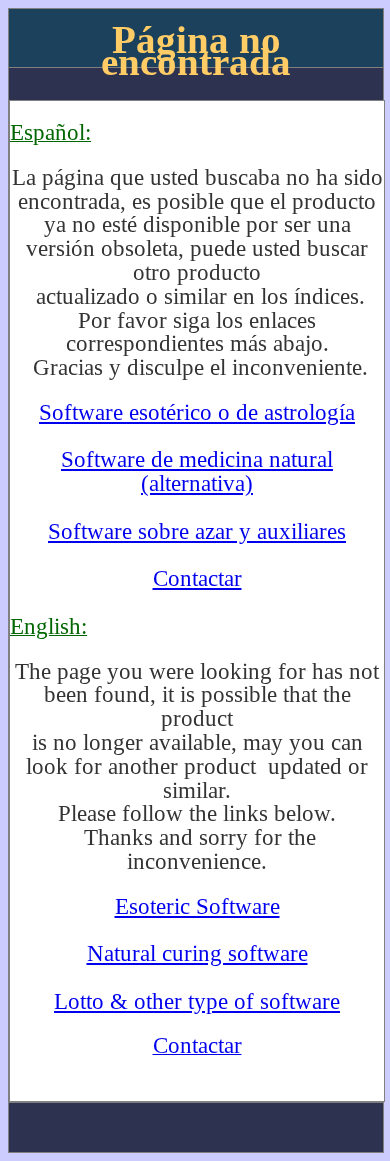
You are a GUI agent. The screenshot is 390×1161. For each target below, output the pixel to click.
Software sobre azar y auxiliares (197, 531)
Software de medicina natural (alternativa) (197, 471)
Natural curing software (197, 953)
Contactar (197, 578)
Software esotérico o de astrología (197, 412)
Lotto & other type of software (197, 1001)
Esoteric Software (197, 906)
